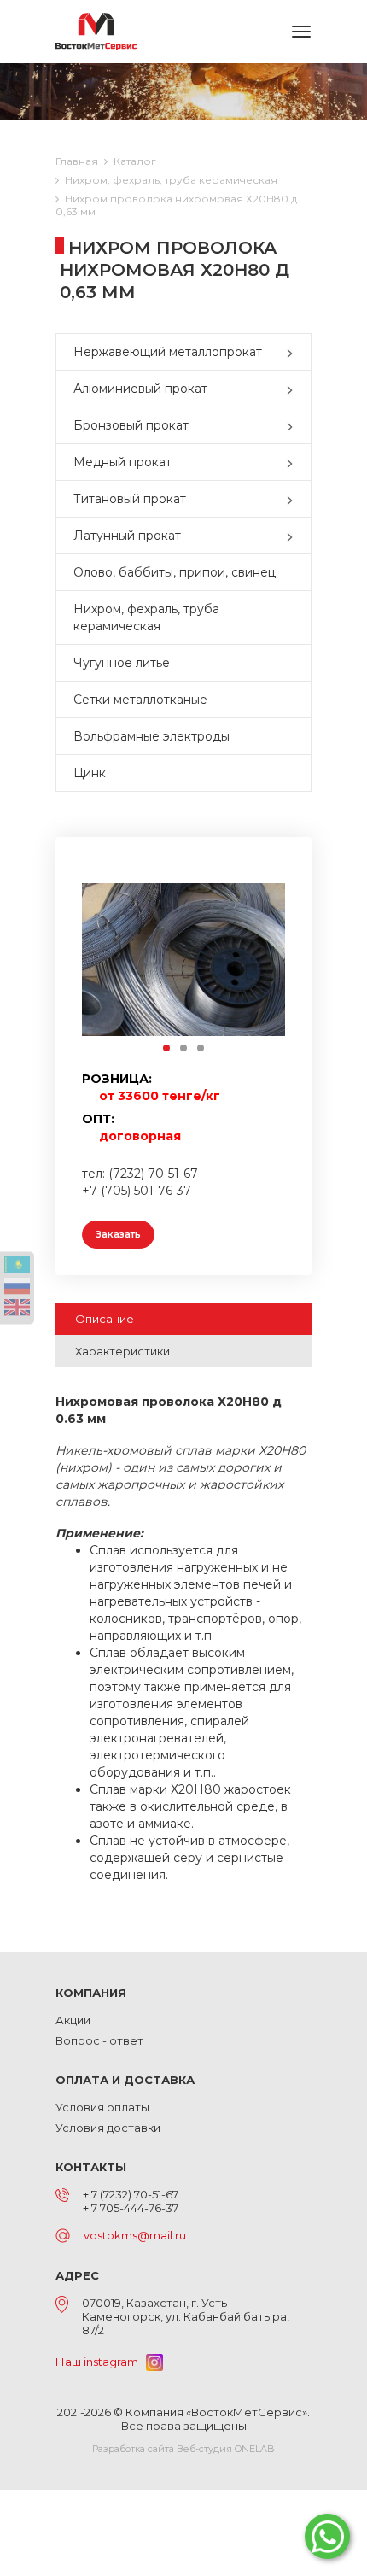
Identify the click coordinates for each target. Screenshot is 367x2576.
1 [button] (167, 1049)
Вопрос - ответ (99, 2040)
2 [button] (184, 1049)
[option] (183, 959)
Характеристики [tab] (122, 1351)
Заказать (118, 1234)
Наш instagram (101, 2362)
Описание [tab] (105, 1319)
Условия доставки (108, 2128)
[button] (294, 352)
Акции (73, 2020)
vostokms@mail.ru (135, 2235)
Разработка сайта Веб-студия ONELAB (183, 2449)
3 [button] (201, 1049)
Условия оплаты (102, 2107)
